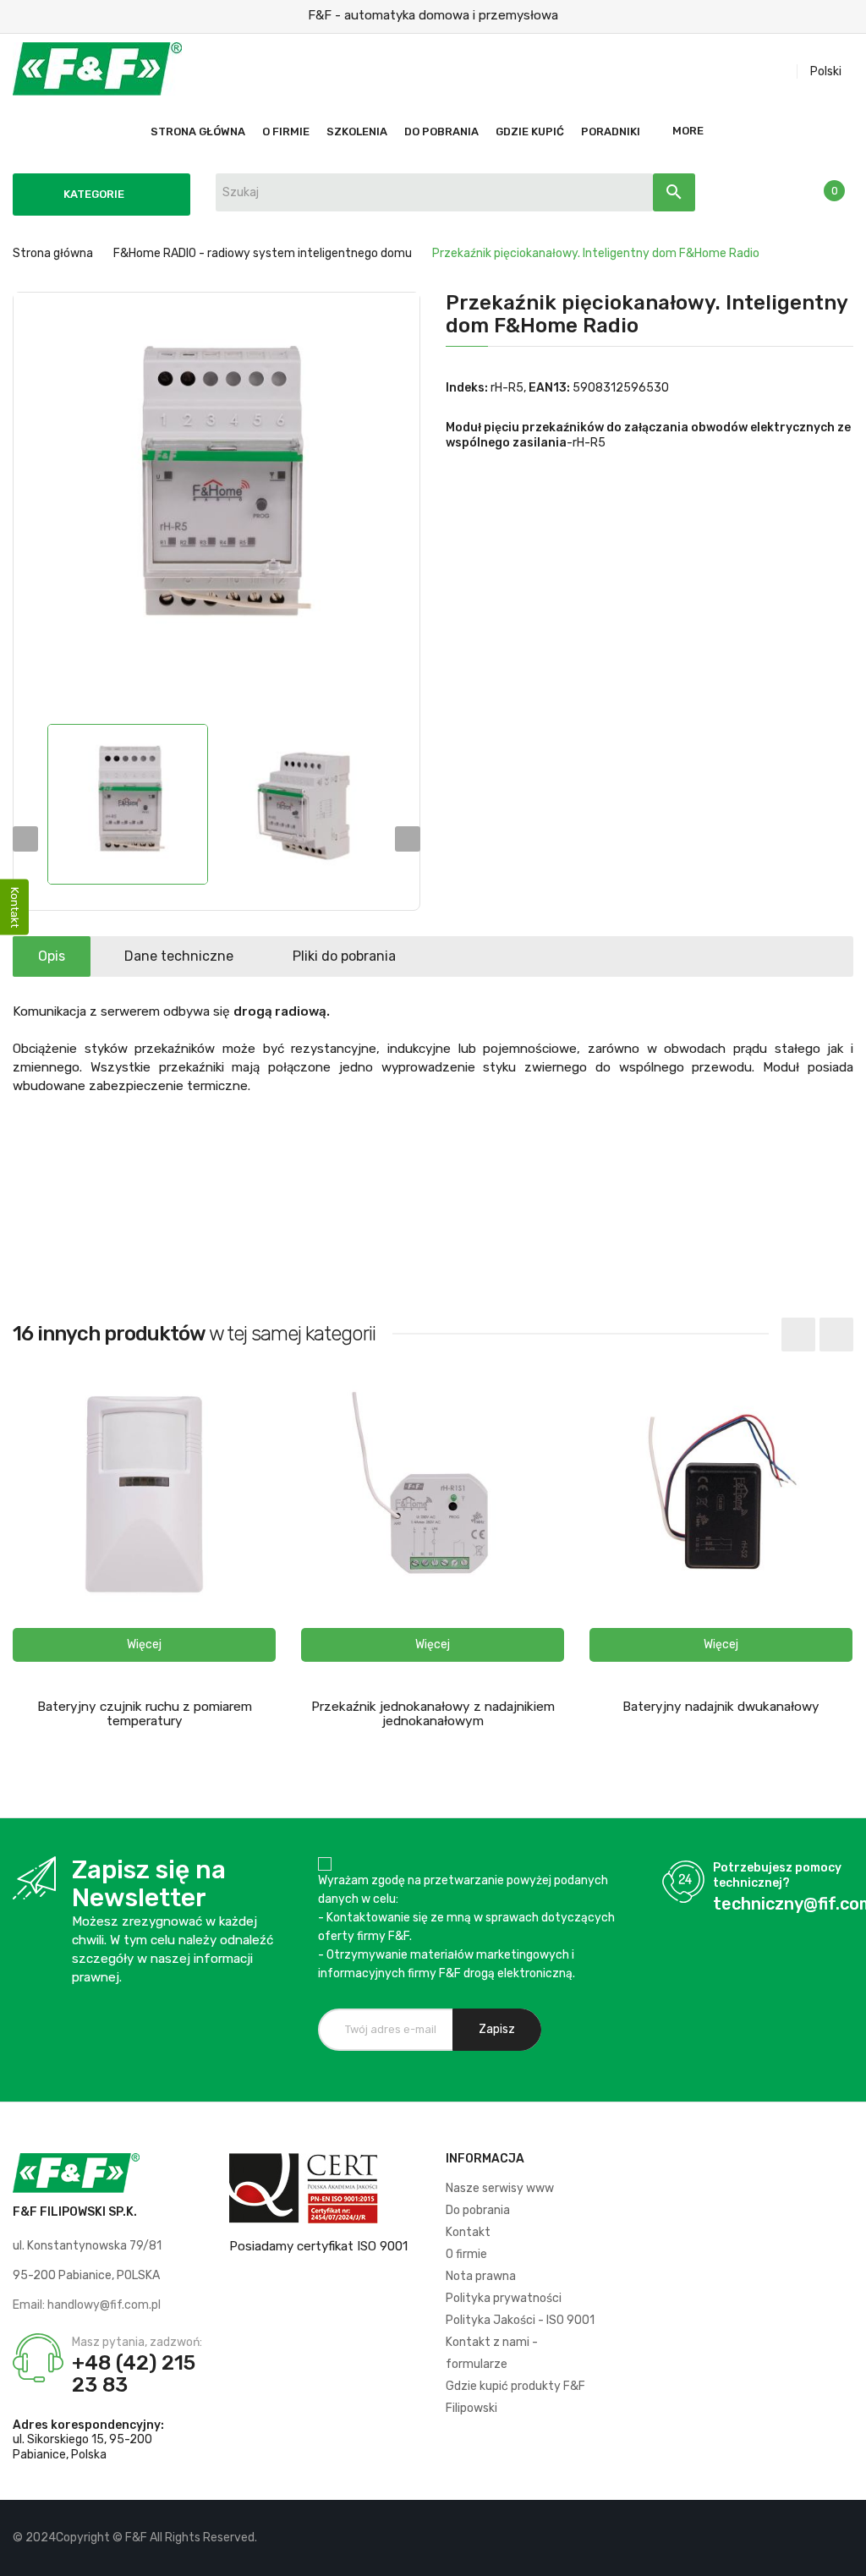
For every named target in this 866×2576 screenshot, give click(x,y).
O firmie (466, 2254)
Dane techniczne (179, 956)
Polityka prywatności (504, 2298)
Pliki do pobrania (344, 956)
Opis (52, 956)
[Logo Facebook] (783, 2538)
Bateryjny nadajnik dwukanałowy (721, 1707)
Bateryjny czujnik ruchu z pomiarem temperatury (145, 1714)
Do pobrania (478, 2210)
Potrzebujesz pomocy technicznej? (777, 1875)
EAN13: (549, 388)
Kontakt (468, 2232)
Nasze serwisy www (500, 2188)
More (688, 131)
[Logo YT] (811, 2538)
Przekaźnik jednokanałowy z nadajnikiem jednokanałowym (433, 1714)
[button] (144, 1645)
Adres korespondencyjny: (88, 2425)
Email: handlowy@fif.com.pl (87, 2305)
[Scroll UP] (845, 2555)
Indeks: (467, 388)
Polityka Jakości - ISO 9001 (520, 2320)
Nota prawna (481, 2276)
